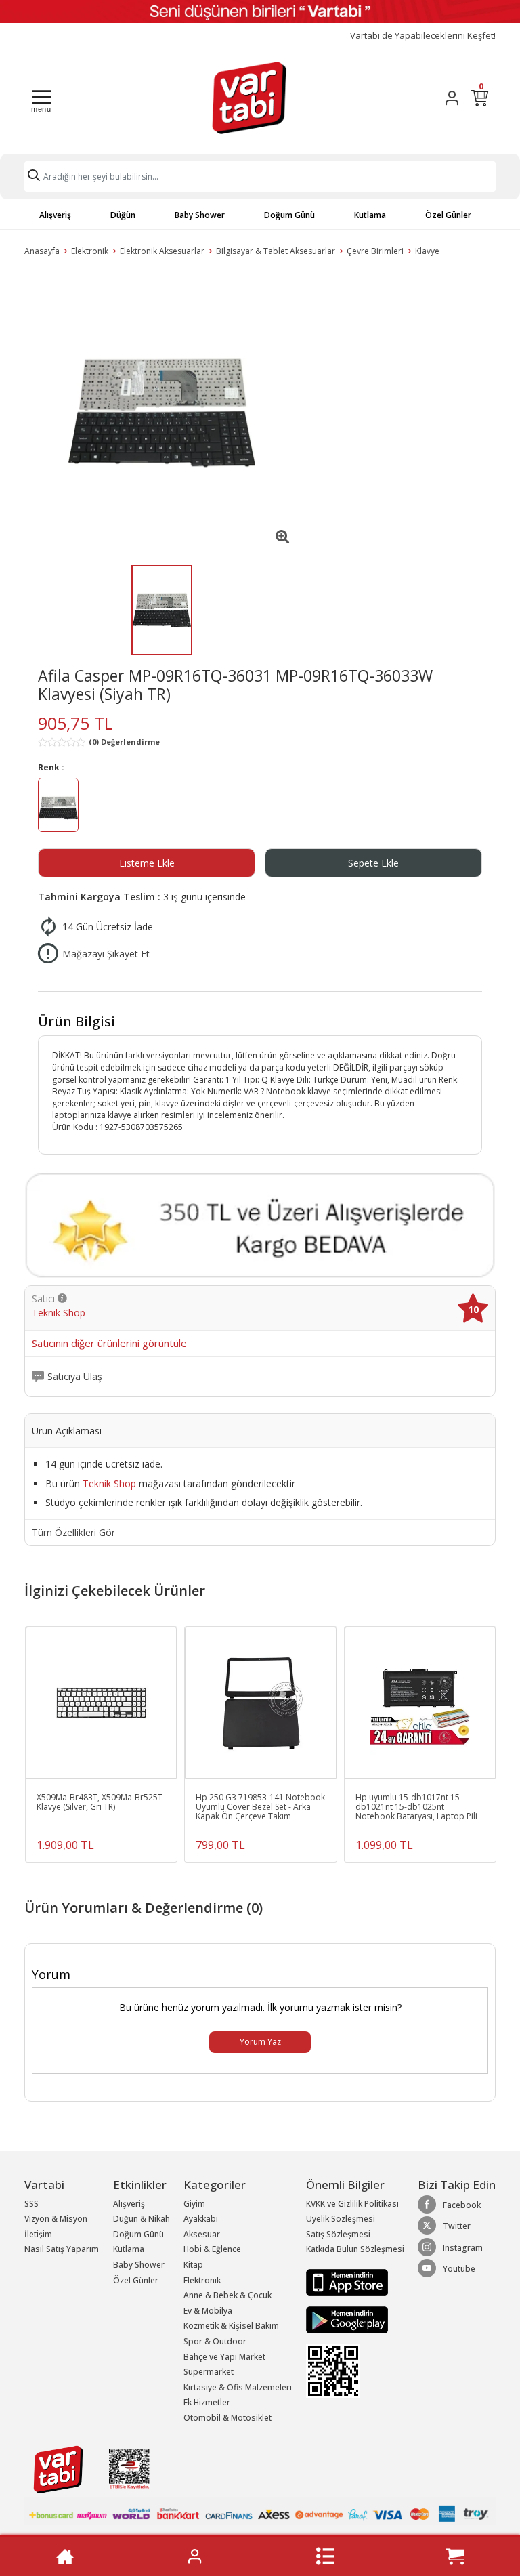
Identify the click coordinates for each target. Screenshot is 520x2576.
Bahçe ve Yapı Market (224, 2357)
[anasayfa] (65, 2556)
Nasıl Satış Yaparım (62, 2249)
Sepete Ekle (373, 863)
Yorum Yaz (260, 2042)
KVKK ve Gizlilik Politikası (352, 2204)
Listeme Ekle (147, 863)
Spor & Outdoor (215, 2341)
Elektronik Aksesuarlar (162, 251)
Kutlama (370, 215)
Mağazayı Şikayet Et (106, 954)
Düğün (123, 215)
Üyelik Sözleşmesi (341, 2219)
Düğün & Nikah (142, 2219)
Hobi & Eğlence (212, 2249)
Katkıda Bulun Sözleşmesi (355, 2249)
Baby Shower (200, 215)
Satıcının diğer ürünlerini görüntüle (109, 1344)
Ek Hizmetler (207, 2402)
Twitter (457, 2226)
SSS (31, 2204)
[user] (452, 98)
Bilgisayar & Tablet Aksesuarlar (276, 251)
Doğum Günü (289, 215)
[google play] (355, 2320)
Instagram (463, 2248)
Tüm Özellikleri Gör (73, 1533)
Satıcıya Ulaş (75, 1377)
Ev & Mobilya (208, 2311)
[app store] (347, 2282)
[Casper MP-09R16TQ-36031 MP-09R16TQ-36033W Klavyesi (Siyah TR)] (162, 413)
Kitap (193, 2265)
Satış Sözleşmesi (338, 2234)
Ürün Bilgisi (77, 1021)
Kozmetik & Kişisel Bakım (231, 2326)
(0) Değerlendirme (124, 742)
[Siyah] (58, 807)
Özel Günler (448, 215)
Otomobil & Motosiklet (227, 2418)
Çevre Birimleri (375, 251)
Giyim (194, 2204)
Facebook (462, 2205)
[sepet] (455, 2556)
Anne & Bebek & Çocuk (227, 2295)
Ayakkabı (201, 2219)
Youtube (459, 2269)
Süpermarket (209, 2372)
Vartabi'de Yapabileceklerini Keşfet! (423, 36)
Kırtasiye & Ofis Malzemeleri (238, 2387)
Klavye (427, 251)
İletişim (38, 2234)
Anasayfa (42, 251)
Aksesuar (202, 2234)
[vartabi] (249, 98)
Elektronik (90, 251)
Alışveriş (55, 215)
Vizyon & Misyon (56, 2219)
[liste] (325, 2556)
